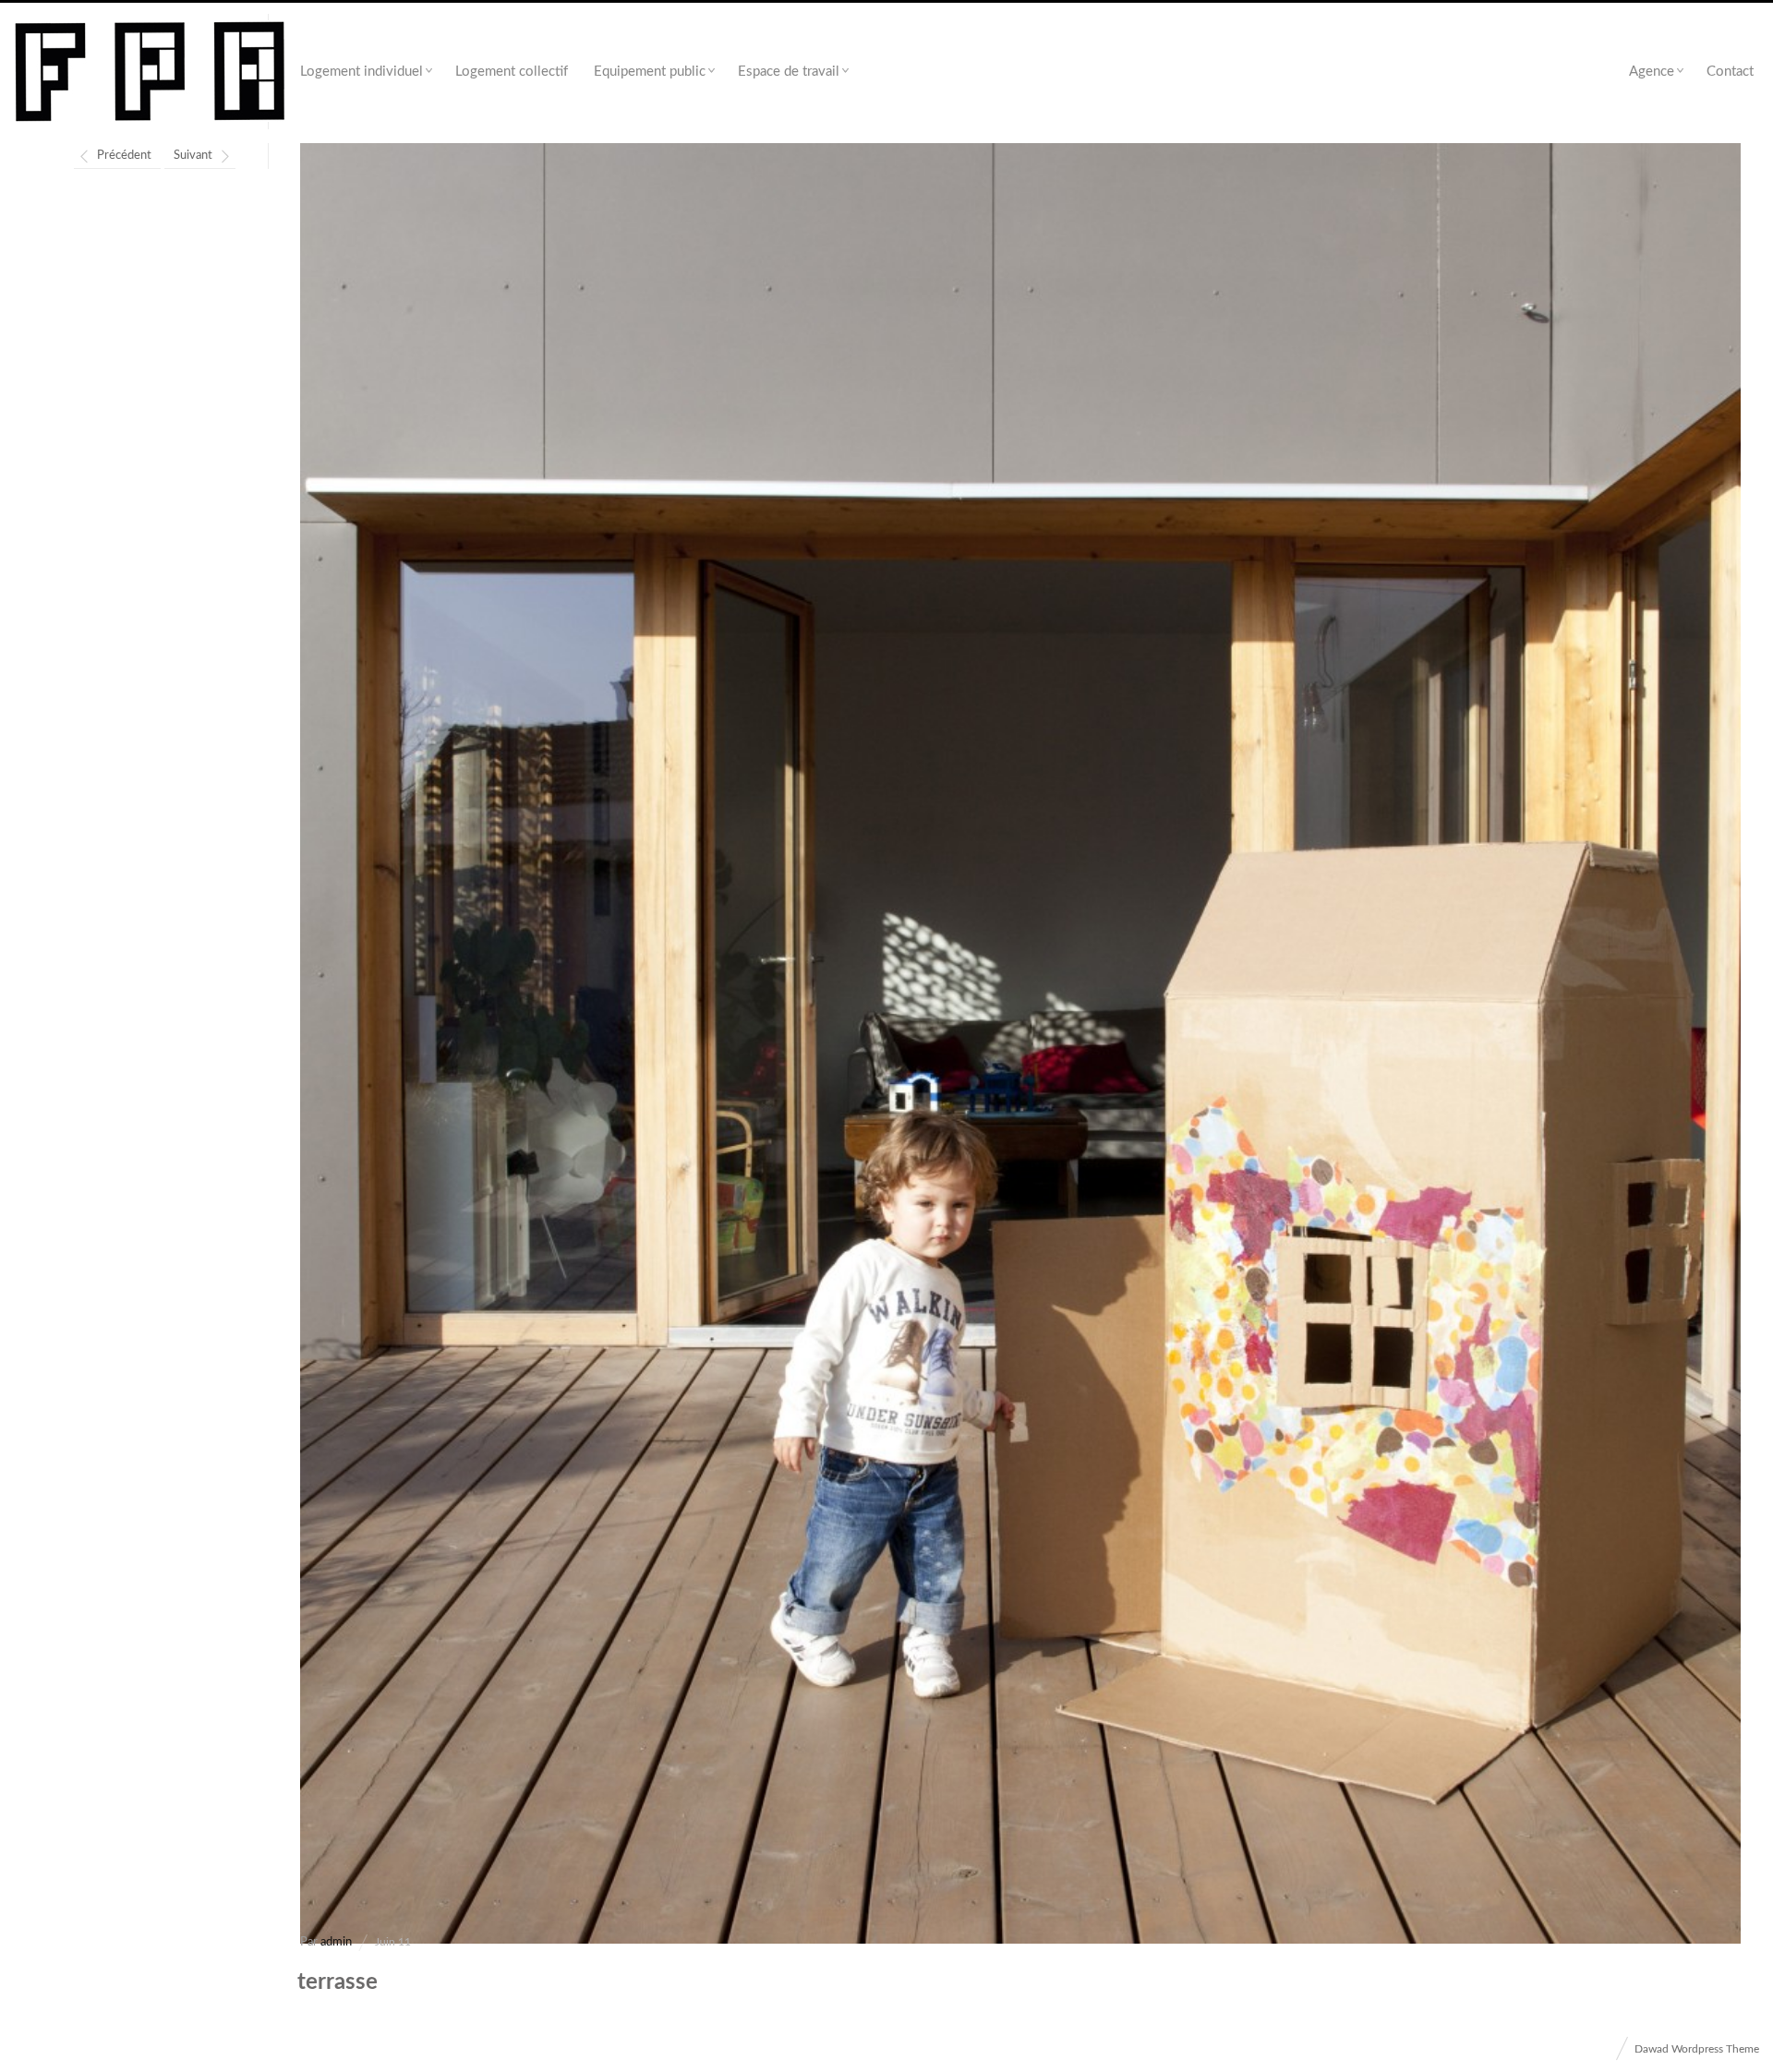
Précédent (124, 156)
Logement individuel (362, 72)
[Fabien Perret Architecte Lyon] (150, 72)
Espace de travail (789, 72)
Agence (1652, 72)
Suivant (193, 156)
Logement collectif (512, 72)
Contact (1730, 72)
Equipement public (650, 72)
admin (336, 1942)
